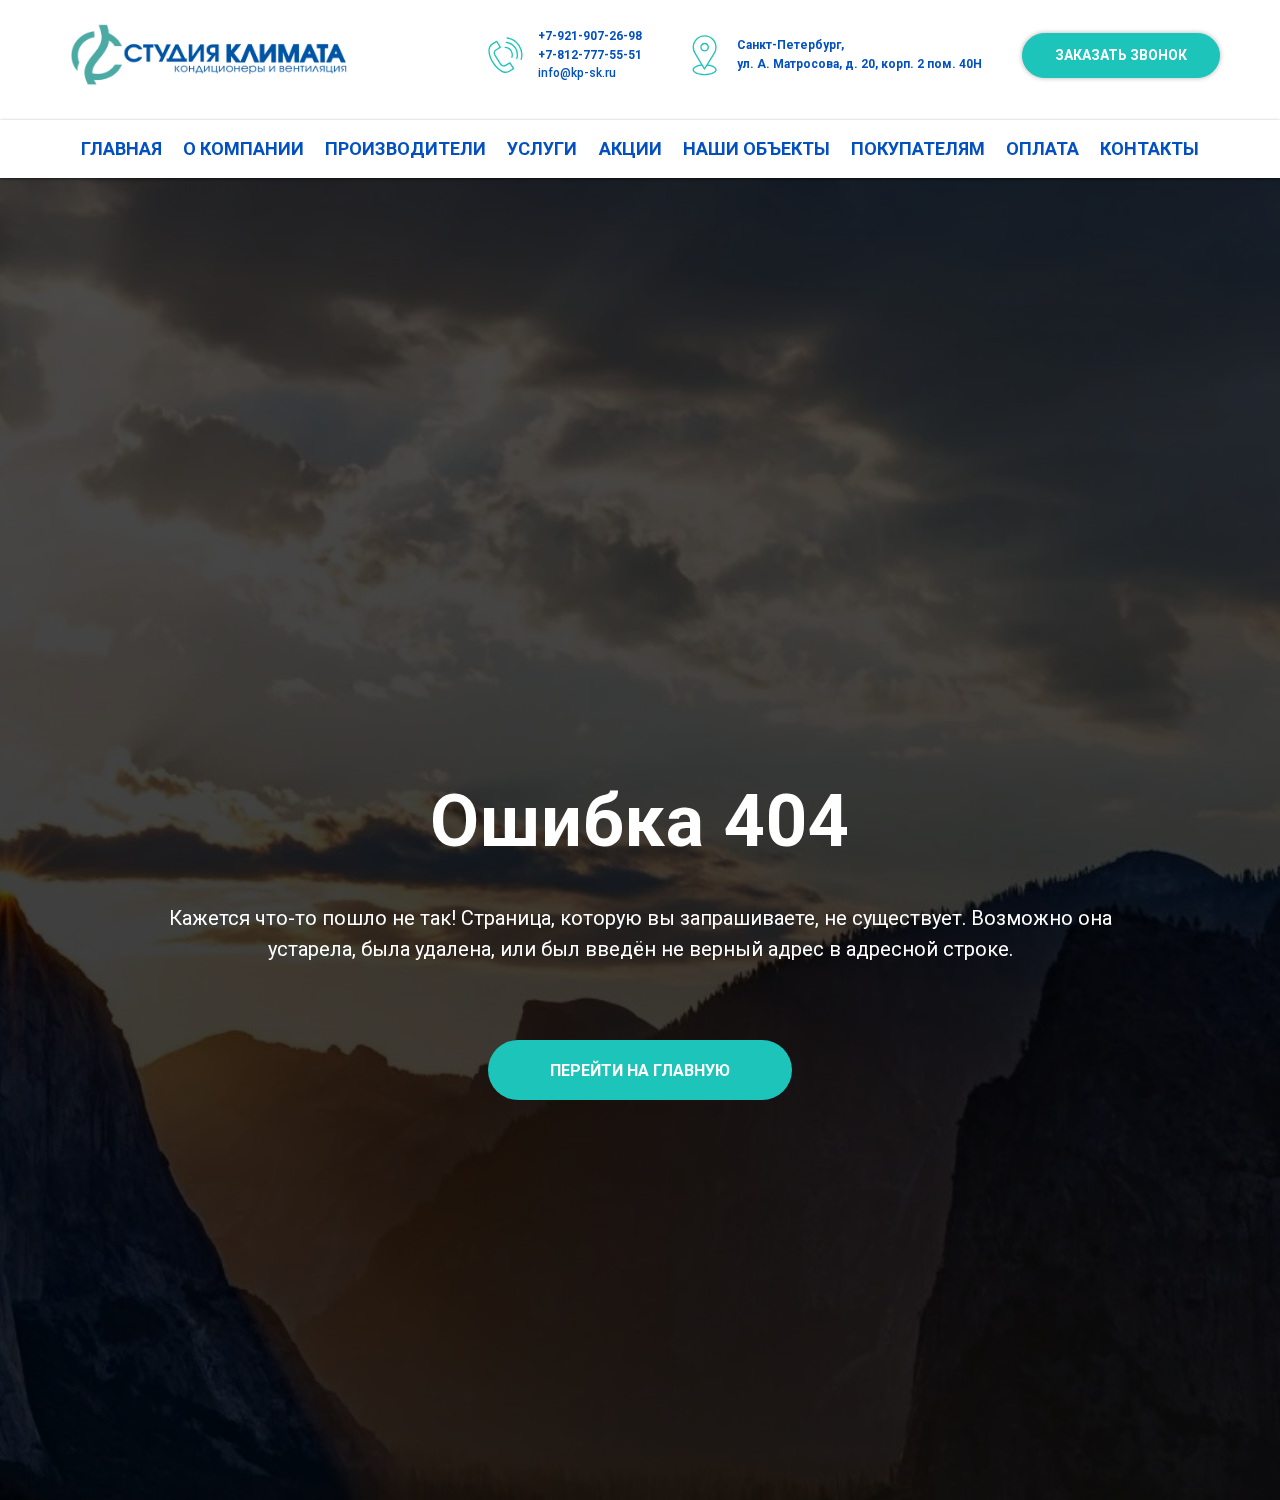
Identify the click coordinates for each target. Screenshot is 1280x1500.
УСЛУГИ (542, 148)
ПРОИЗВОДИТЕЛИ (405, 148)
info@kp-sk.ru (577, 73)
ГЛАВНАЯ (121, 148)
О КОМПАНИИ (243, 148)
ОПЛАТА (1042, 148)
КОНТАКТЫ (1149, 148)
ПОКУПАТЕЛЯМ (918, 148)
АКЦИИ (630, 148)
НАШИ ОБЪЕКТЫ (756, 148)
